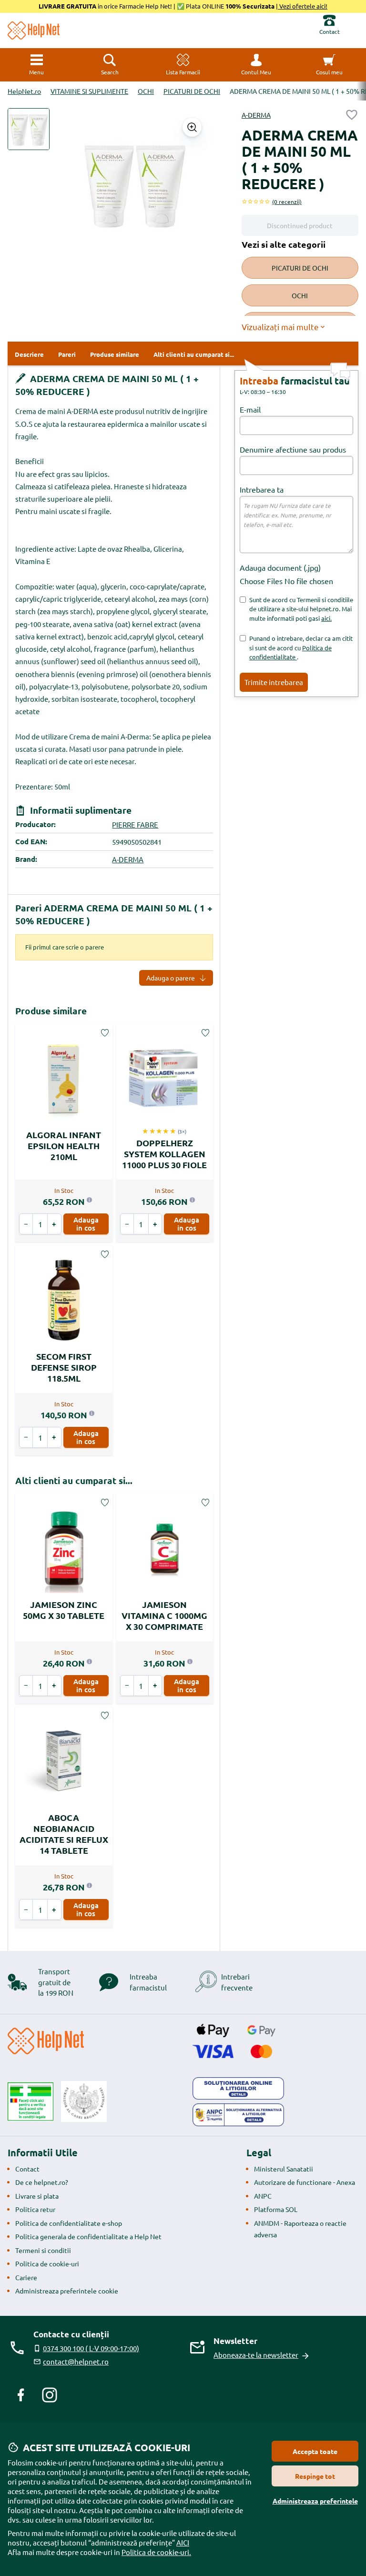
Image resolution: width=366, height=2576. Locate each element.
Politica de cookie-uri (47, 2263)
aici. (326, 618)
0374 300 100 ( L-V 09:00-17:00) (91, 2348)
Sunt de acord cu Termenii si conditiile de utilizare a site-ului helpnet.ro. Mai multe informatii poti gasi (301, 609)
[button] (256, 65)
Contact (27, 2169)
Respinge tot (315, 2476)
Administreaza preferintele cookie (67, 2291)
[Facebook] (21, 2395)
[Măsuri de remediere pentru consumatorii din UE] (238, 2089)
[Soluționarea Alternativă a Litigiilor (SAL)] (238, 2115)
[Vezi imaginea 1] (29, 129)
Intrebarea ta (262, 489)
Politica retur (35, 2209)
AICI (183, 2542)
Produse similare (51, 1011)
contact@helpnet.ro (76, 2361)
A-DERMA (256, 115)
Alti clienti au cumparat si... (74, 1480)
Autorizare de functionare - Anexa (305, 2182)
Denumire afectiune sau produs (293, 449)
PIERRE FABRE (135, 824)
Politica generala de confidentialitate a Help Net (88, 2236)
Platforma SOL (276, 2209)
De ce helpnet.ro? (42, 2182)
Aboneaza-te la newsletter (256, 2355)
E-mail (250, 409)
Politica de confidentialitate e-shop (69, 2223)
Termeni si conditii (43, 2250)
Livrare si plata (37, 2196)
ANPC (263, 2196)
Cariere (26, 2277)
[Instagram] (50, 2395)
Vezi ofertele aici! (303, 6)
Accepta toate (315, 2451)
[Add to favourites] (352, 115)
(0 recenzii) (287, 202)
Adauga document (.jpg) (280, 567)
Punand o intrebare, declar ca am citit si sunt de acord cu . (301, 647)
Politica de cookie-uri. (156, 2552)
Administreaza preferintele (315, 2501)
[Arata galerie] (192, 127)
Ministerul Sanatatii (284, 2169)
